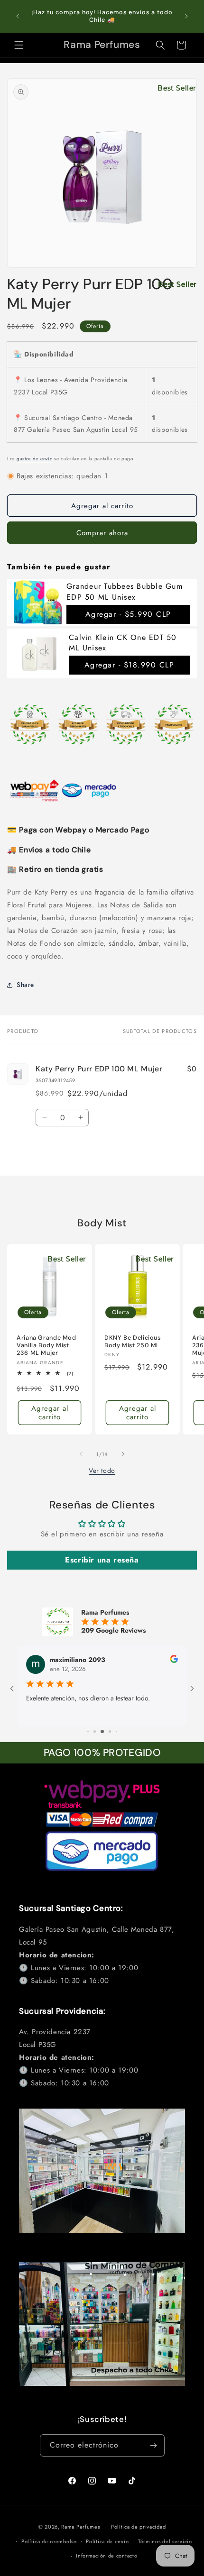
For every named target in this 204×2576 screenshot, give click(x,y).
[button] (19, 45)
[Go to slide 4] (102, 1731)
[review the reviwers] (174, 1661)
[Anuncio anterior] (18, 16)
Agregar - (128, 614)
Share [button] (25, 985)
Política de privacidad (138, 2527)
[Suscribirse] (154, 2445)
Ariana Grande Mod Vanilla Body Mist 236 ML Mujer (46, 1345)
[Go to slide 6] (116, 1731)
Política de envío (107, 2541)
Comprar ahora (102, 533)
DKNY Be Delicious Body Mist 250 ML (133, 1342)
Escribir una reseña (102, 1560)
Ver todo (102, 1471)
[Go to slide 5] (110, 1731)
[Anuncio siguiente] (186, 16)
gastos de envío (35, 459)
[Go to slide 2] (88, 1731)
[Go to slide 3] (95, 1731)
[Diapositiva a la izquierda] (81, 1454)
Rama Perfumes (80, 2527)
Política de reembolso (49, 2541)
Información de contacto (107, 2556)
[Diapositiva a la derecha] (123, 1454)
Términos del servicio (165, 2541)
